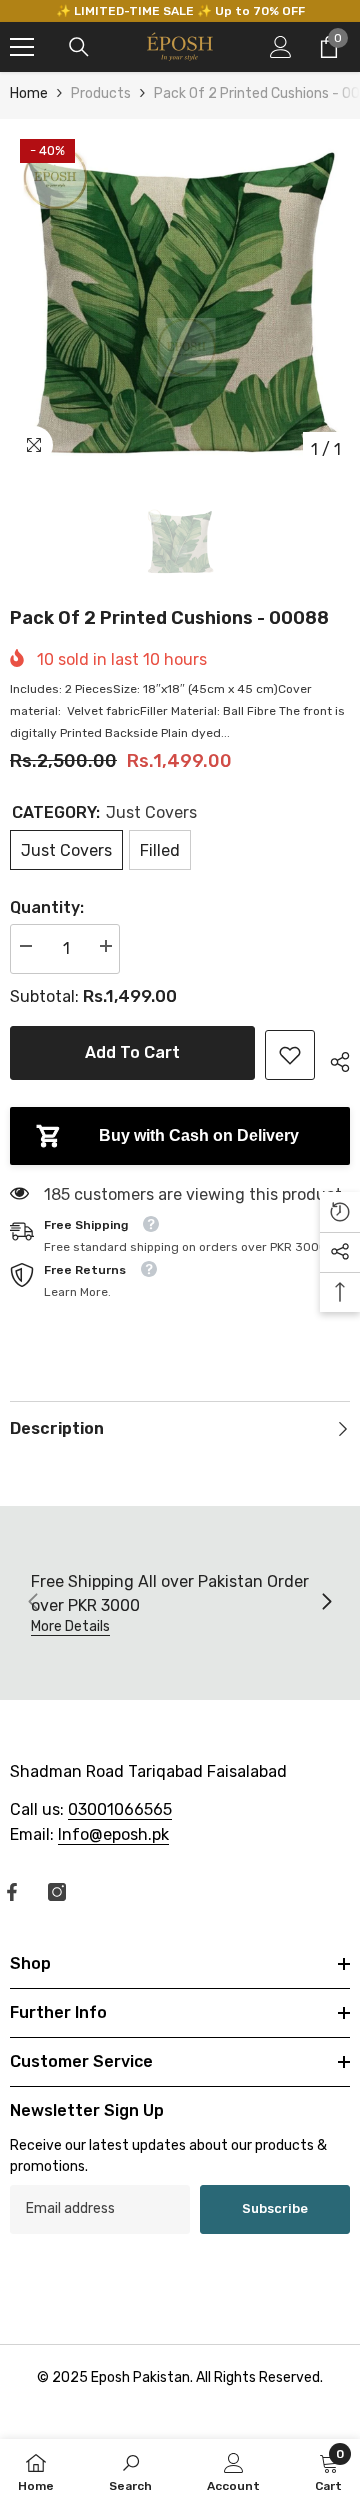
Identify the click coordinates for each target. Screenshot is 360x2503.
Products (101, 93)
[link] (290, 1055)
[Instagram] (57, 1892)
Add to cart (132, 1052)
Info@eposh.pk (113, 1834)
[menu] (22, 47)
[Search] (79, 47)
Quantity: (47, 907)
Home (29, 93)
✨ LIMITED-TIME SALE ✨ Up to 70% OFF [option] (180, 11)
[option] (180, 299)
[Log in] (281, 47)
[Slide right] (326, 1603)
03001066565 (120, 1809)
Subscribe (275, 2208)
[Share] (332, 1059)
